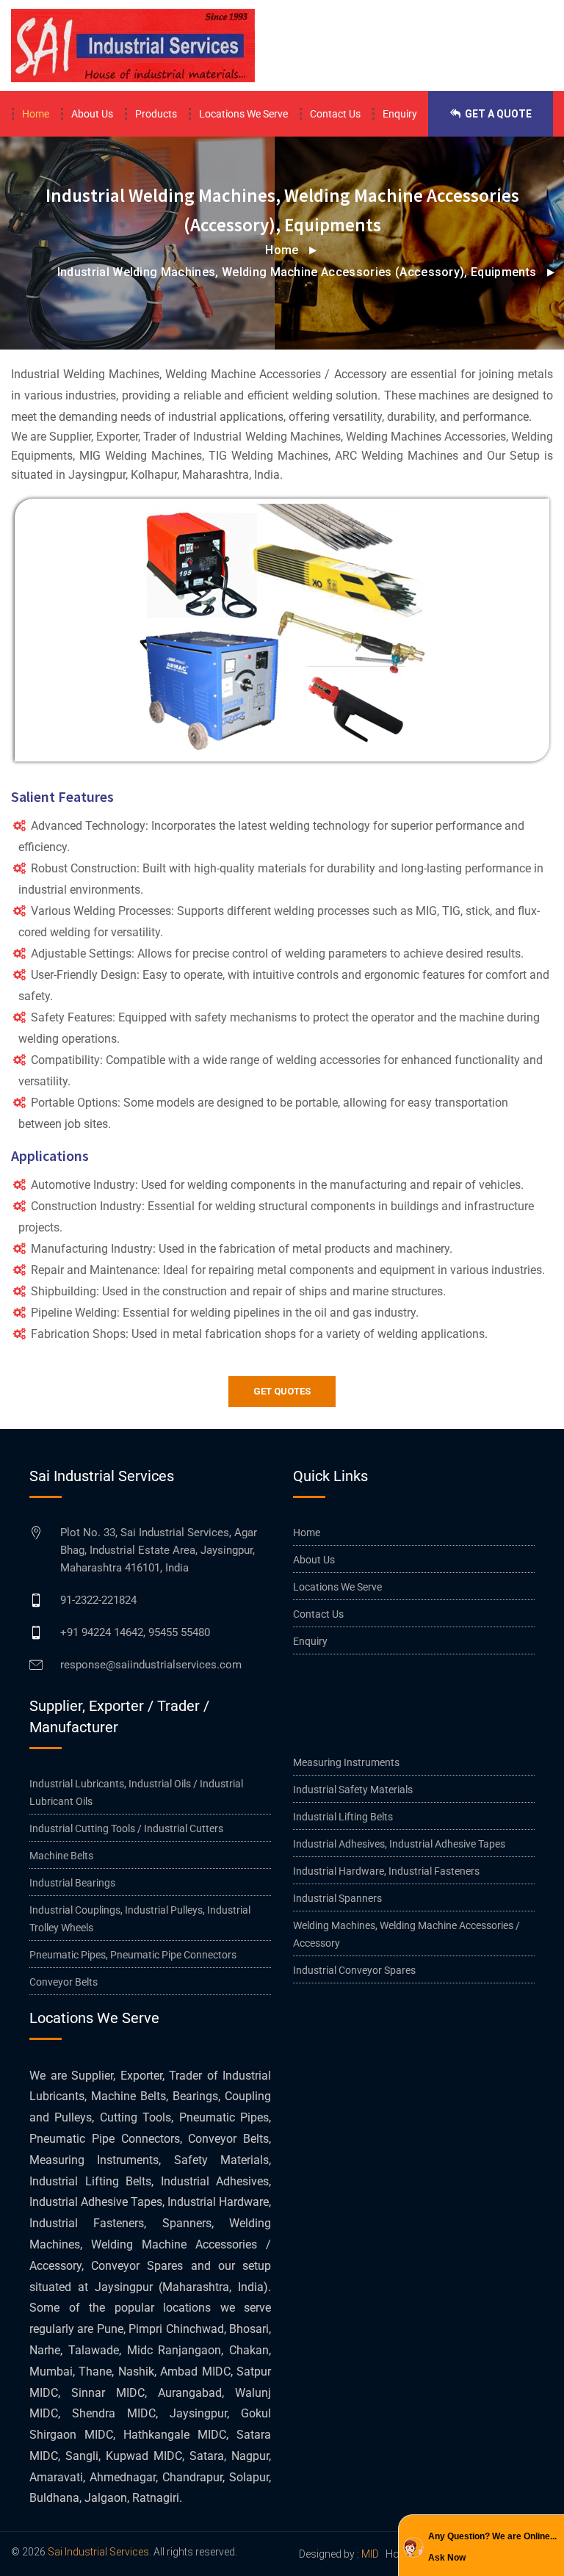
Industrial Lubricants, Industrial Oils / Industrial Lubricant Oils (136, 1792)
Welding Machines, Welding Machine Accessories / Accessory (406, 1934)
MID (370, 2554)
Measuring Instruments (346, 1762)
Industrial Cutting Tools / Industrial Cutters (126, 1828)
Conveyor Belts (64, 1982)
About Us (92, 114)
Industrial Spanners (337, 1898)
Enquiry (400, 114)
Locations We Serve (243, 114)
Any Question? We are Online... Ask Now (492, 2547)
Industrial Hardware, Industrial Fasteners (386, 1871)
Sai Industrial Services (98, 2552)
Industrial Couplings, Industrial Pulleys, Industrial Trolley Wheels (140, 1919)
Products (156, 114)
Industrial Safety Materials (353, 1790)
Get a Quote (497, 114)
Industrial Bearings (72, 1883)
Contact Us (335, 114)
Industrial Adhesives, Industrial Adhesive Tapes (399, 1844)
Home (36, 114)
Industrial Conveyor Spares (354, 1970)
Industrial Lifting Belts (343, 1817)
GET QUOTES (282, 1391)
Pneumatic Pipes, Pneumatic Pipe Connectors (133, 1955)
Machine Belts (61, 1856)
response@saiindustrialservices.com (151, 1665)
